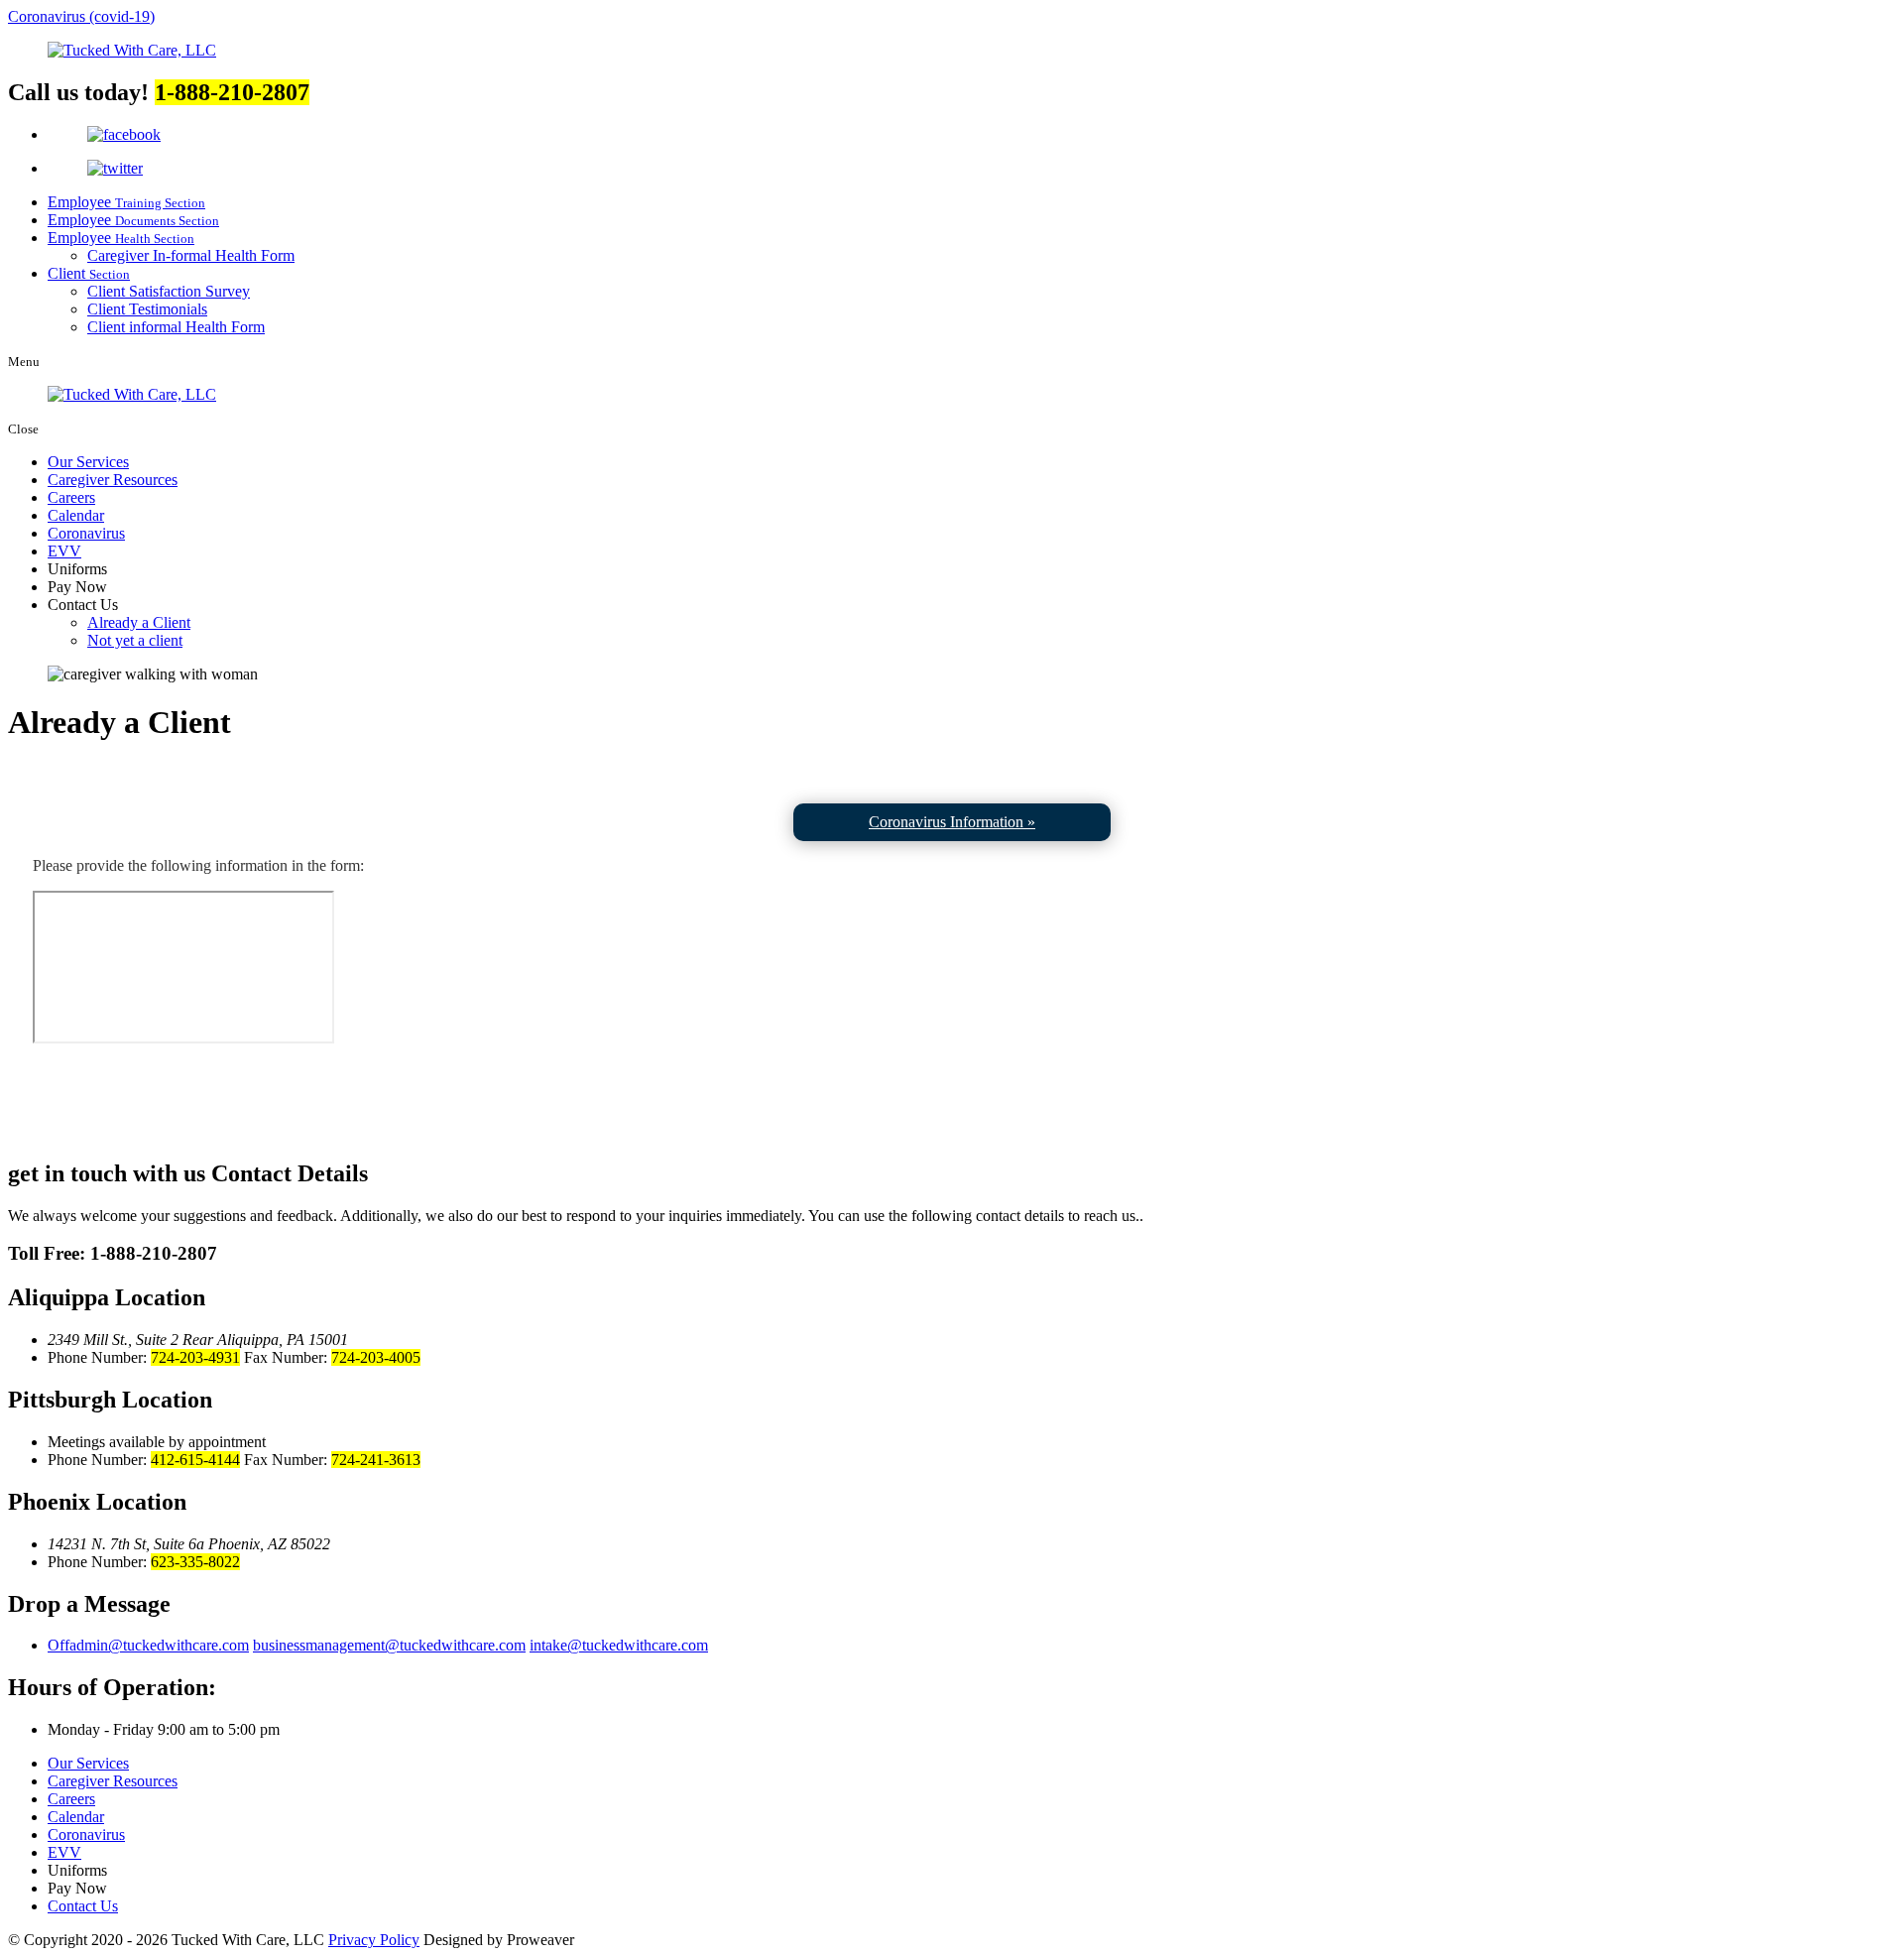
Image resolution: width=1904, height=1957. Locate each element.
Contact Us (83, 1906)
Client (89, 273)
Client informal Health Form (176, 327)
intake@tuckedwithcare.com (619, 1645)
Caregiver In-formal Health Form (191, 255)
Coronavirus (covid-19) (81, 16)
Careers (71, 497)
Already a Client (139, 622)
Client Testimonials (147, 309)
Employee (126, 202)
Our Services (88, 462)
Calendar (76, 515)
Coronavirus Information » (952, 822)
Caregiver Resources (113, 480)
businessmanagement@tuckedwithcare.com (389, 1645)
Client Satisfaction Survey (169, 291)
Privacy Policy (374, 1940)
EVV (64, 551)
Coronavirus (86, 533)
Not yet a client (135, 640)
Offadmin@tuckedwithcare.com (148, 1645)
